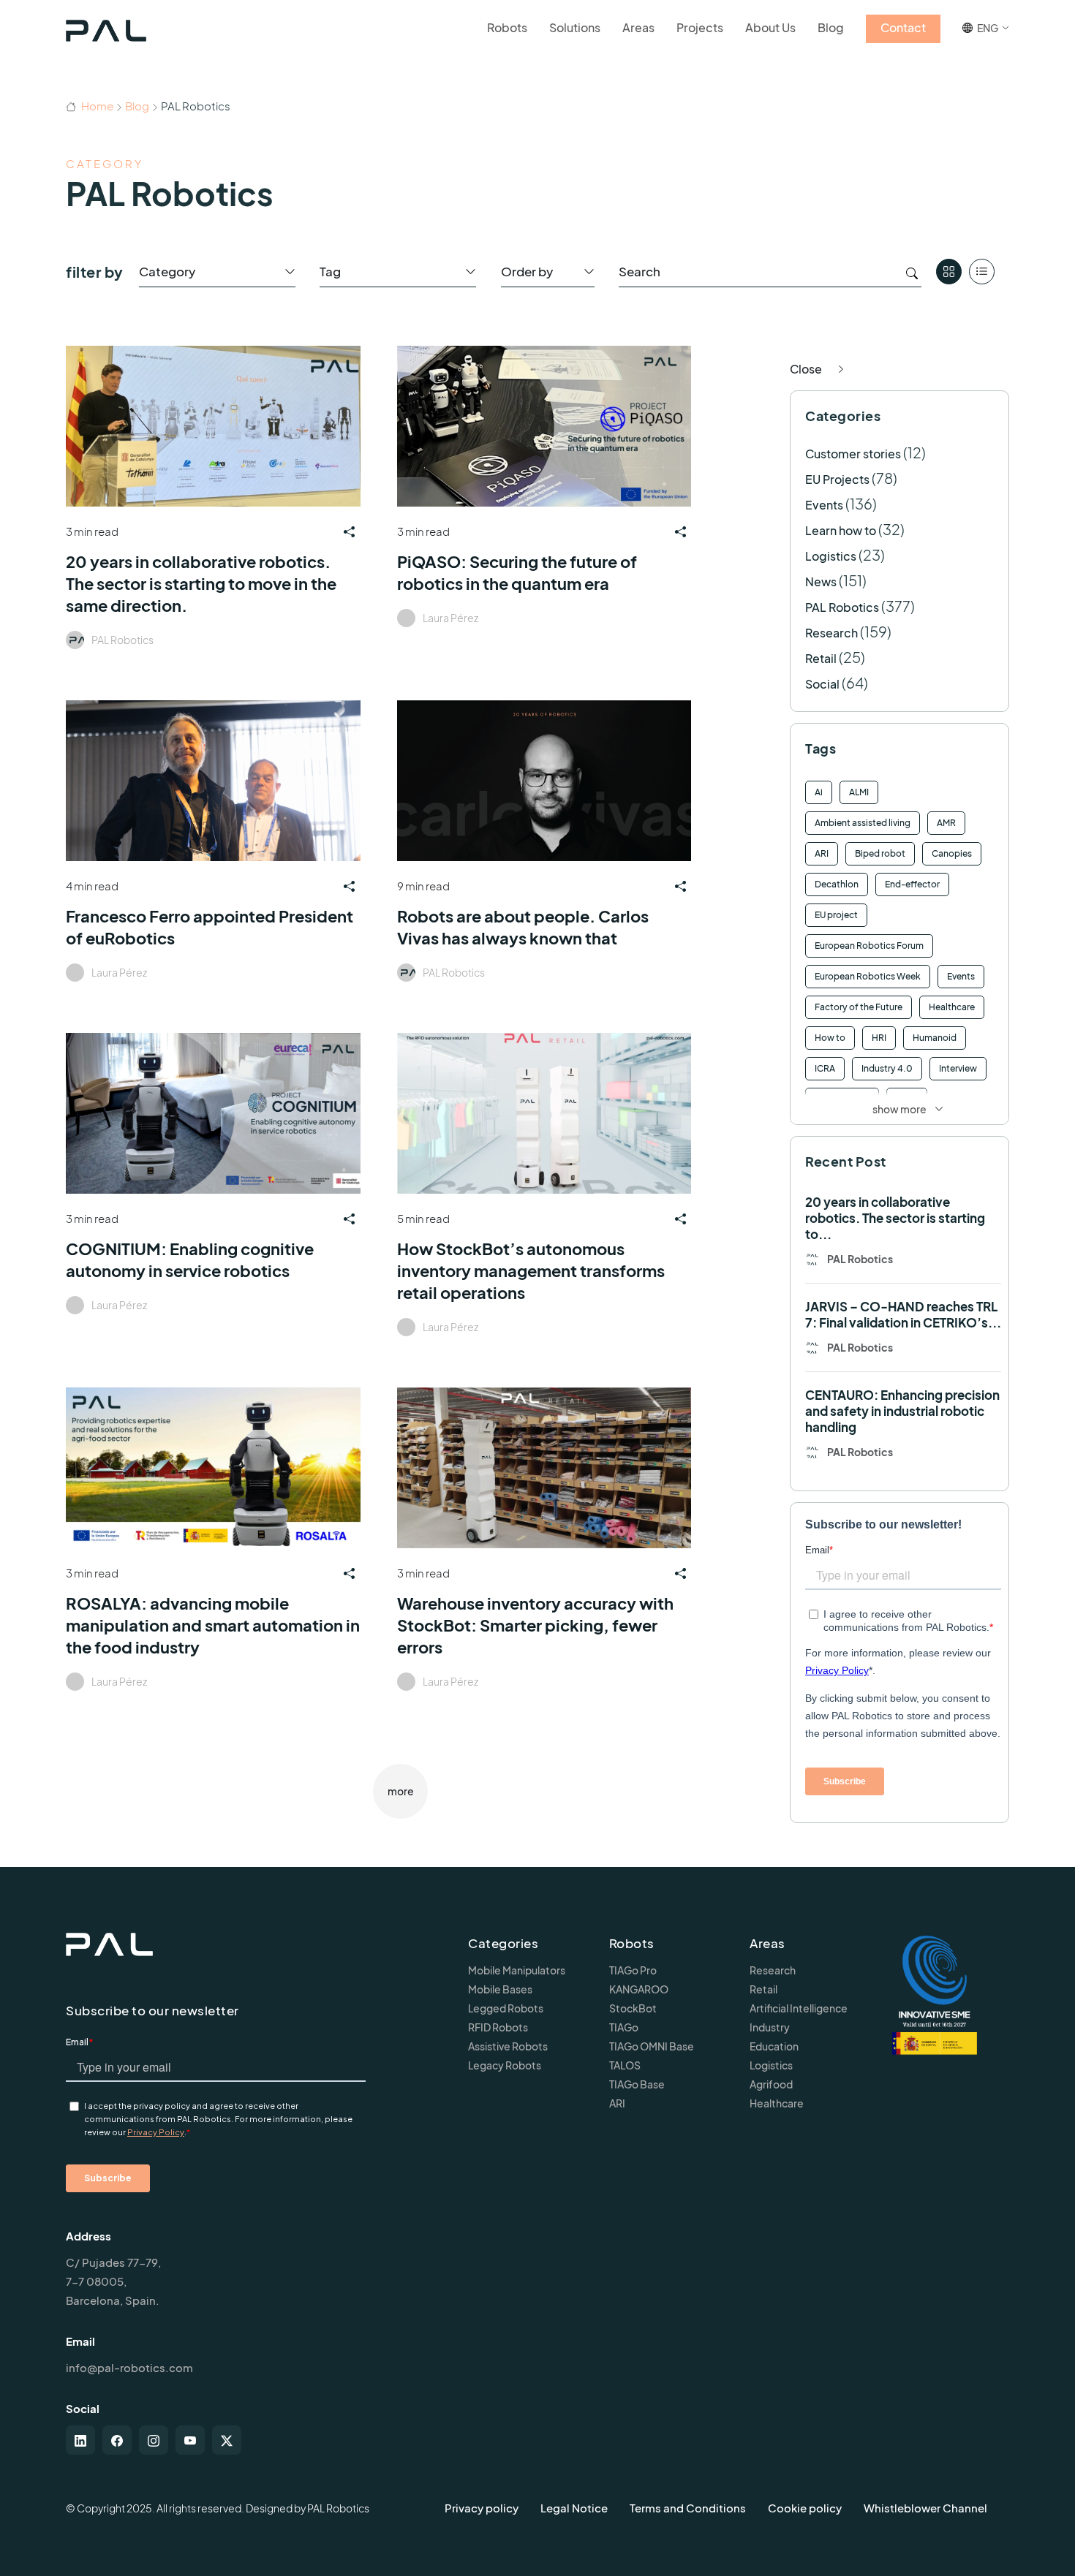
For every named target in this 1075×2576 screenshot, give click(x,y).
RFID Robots (498, 2027)
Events (824, 505)
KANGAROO (639, 1989)
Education (774, 2046)
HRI (879, 1038)
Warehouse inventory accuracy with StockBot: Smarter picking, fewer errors (535, 1625)
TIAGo (624, 2027)
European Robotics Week (868, 976)
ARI (822, 853)
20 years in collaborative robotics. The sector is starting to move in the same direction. (201, 583)
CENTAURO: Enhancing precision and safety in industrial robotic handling (902, 1411)
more (401, 1791)
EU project (836, 915)
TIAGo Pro (633, 1970)
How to (830, 1038)
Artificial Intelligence (799, 2008)
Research (831, 633)
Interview (958, 1068)
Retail (821, 658)
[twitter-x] (227, 2440)
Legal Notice (574, 2508)
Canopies (952, 853)
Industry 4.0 (887, 1068)
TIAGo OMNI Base (652, 2046)
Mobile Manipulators (517, 1970)
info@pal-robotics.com (129, 2367)
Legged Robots (506, 2008)
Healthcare (952, 1007)
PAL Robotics (122, 640)
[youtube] (190, 2440)
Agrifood (771, 2084)
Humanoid (935, 1038)
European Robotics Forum (869, 946)
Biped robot (880, 853)
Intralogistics (842, 1099)
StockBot (633, 2008)
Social (822, 684)
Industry (770, 2027)
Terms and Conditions (688, 2508)
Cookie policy (805, 2508)
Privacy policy (482, 2508)
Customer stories (853, 454)
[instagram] (154, 2440)
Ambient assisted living (863, 823)
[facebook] (117, 2440)
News (821, 582)
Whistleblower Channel (925, 2508)
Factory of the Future (859, 1007)
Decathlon (837, 884)
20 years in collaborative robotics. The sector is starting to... (895, 1218)
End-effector (912, 884)
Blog (137, 106)
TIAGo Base (637, 2084)
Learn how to (841, 530)
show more (899, 1109)
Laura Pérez (450, 618)
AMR (946, 823)
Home (97, 106)
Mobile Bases (500, 1989)
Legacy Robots (505, 2065)
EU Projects (837, 479)
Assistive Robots (508, 2046)
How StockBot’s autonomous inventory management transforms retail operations (531, 1270)
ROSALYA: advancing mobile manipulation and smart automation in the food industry (213, 1625)
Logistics (831, 556)
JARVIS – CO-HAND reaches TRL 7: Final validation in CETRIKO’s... (903, 1314)
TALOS (625, 2065)
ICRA (825, 1068)
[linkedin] (80, 2440)
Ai (819, 792)
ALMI (859, 792)
